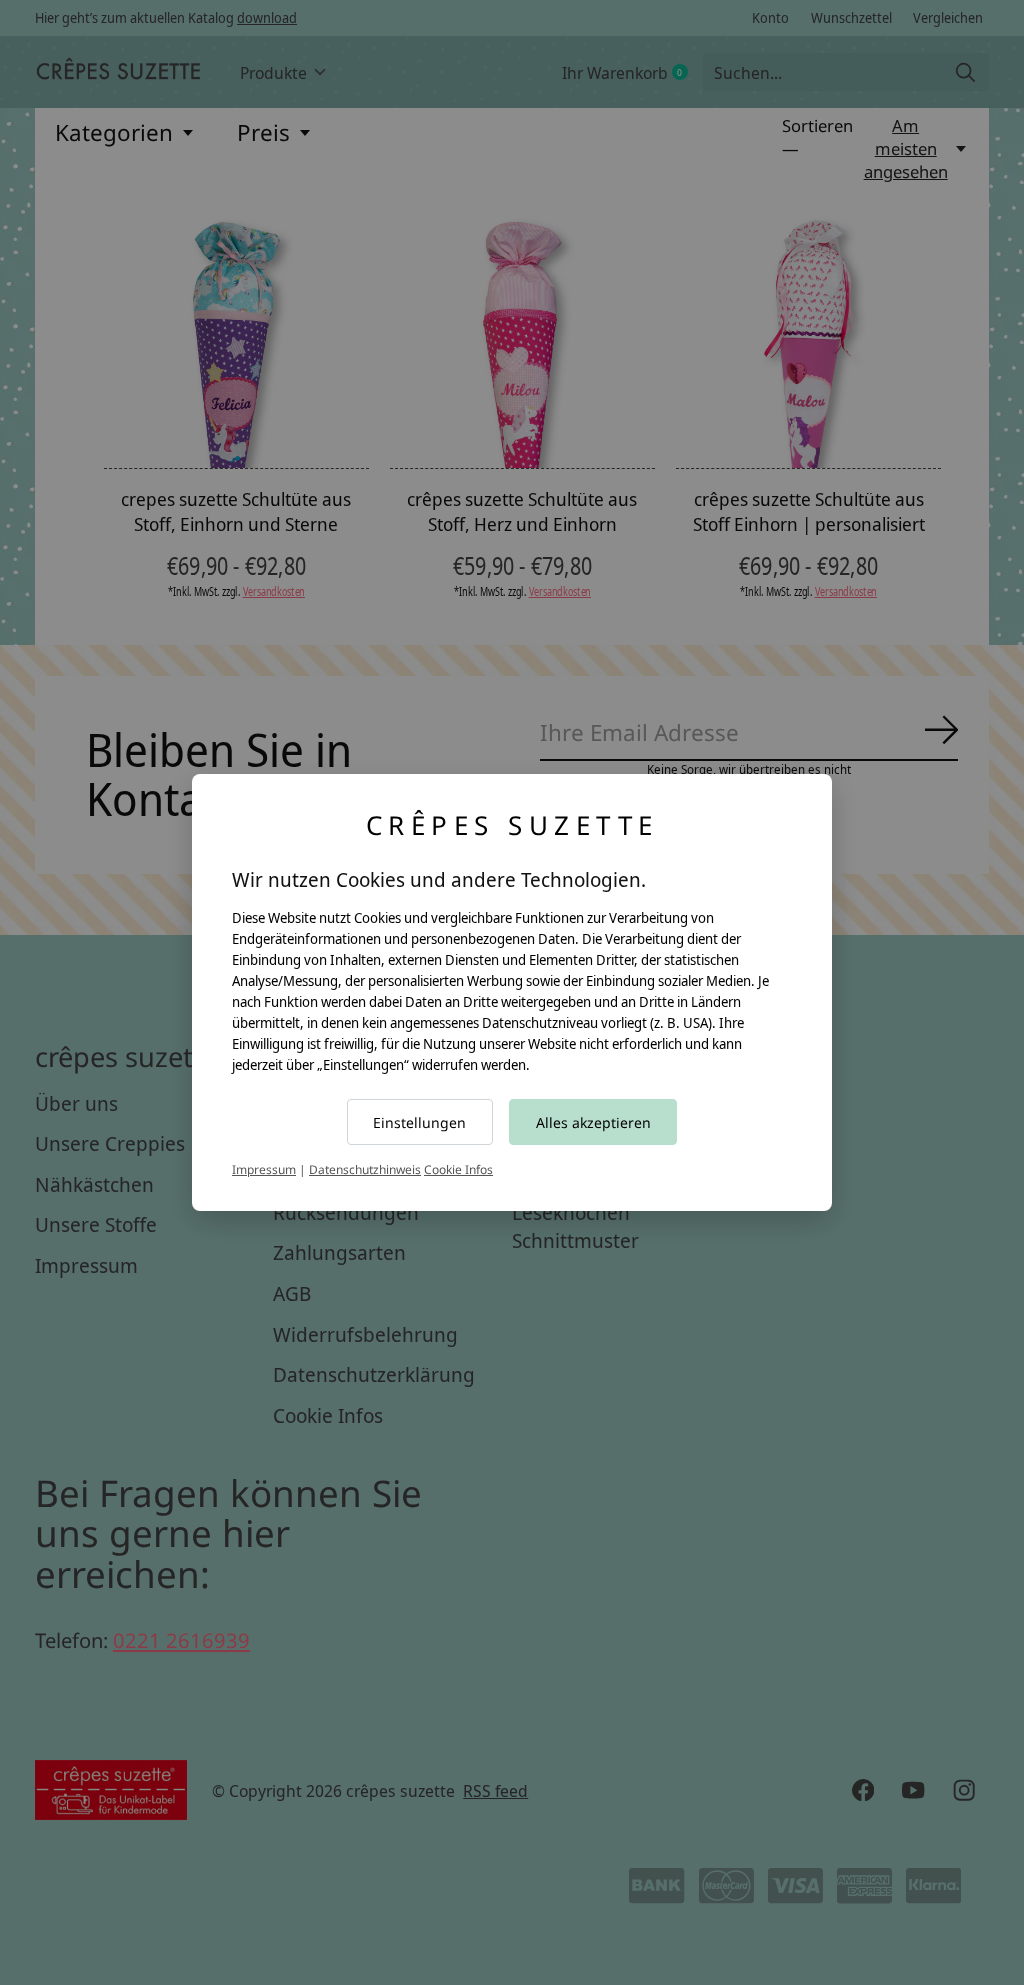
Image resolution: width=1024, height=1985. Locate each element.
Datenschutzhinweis (365, 1169)
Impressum (264, 1169)
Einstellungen (419, 1122)
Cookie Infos (458, 1169)
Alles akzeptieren (593, 1122)
